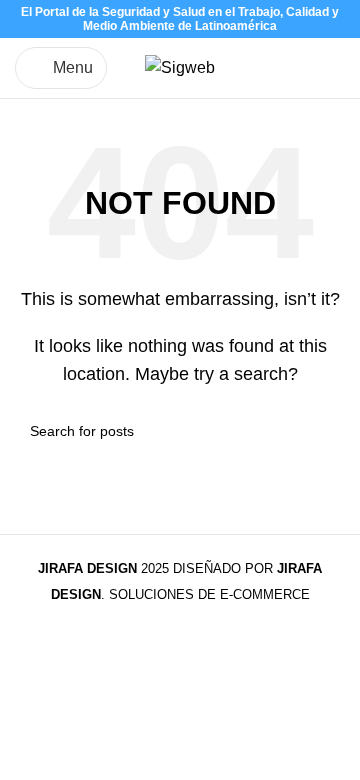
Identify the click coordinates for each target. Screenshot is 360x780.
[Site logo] (180, 66)
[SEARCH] (322, 431)
